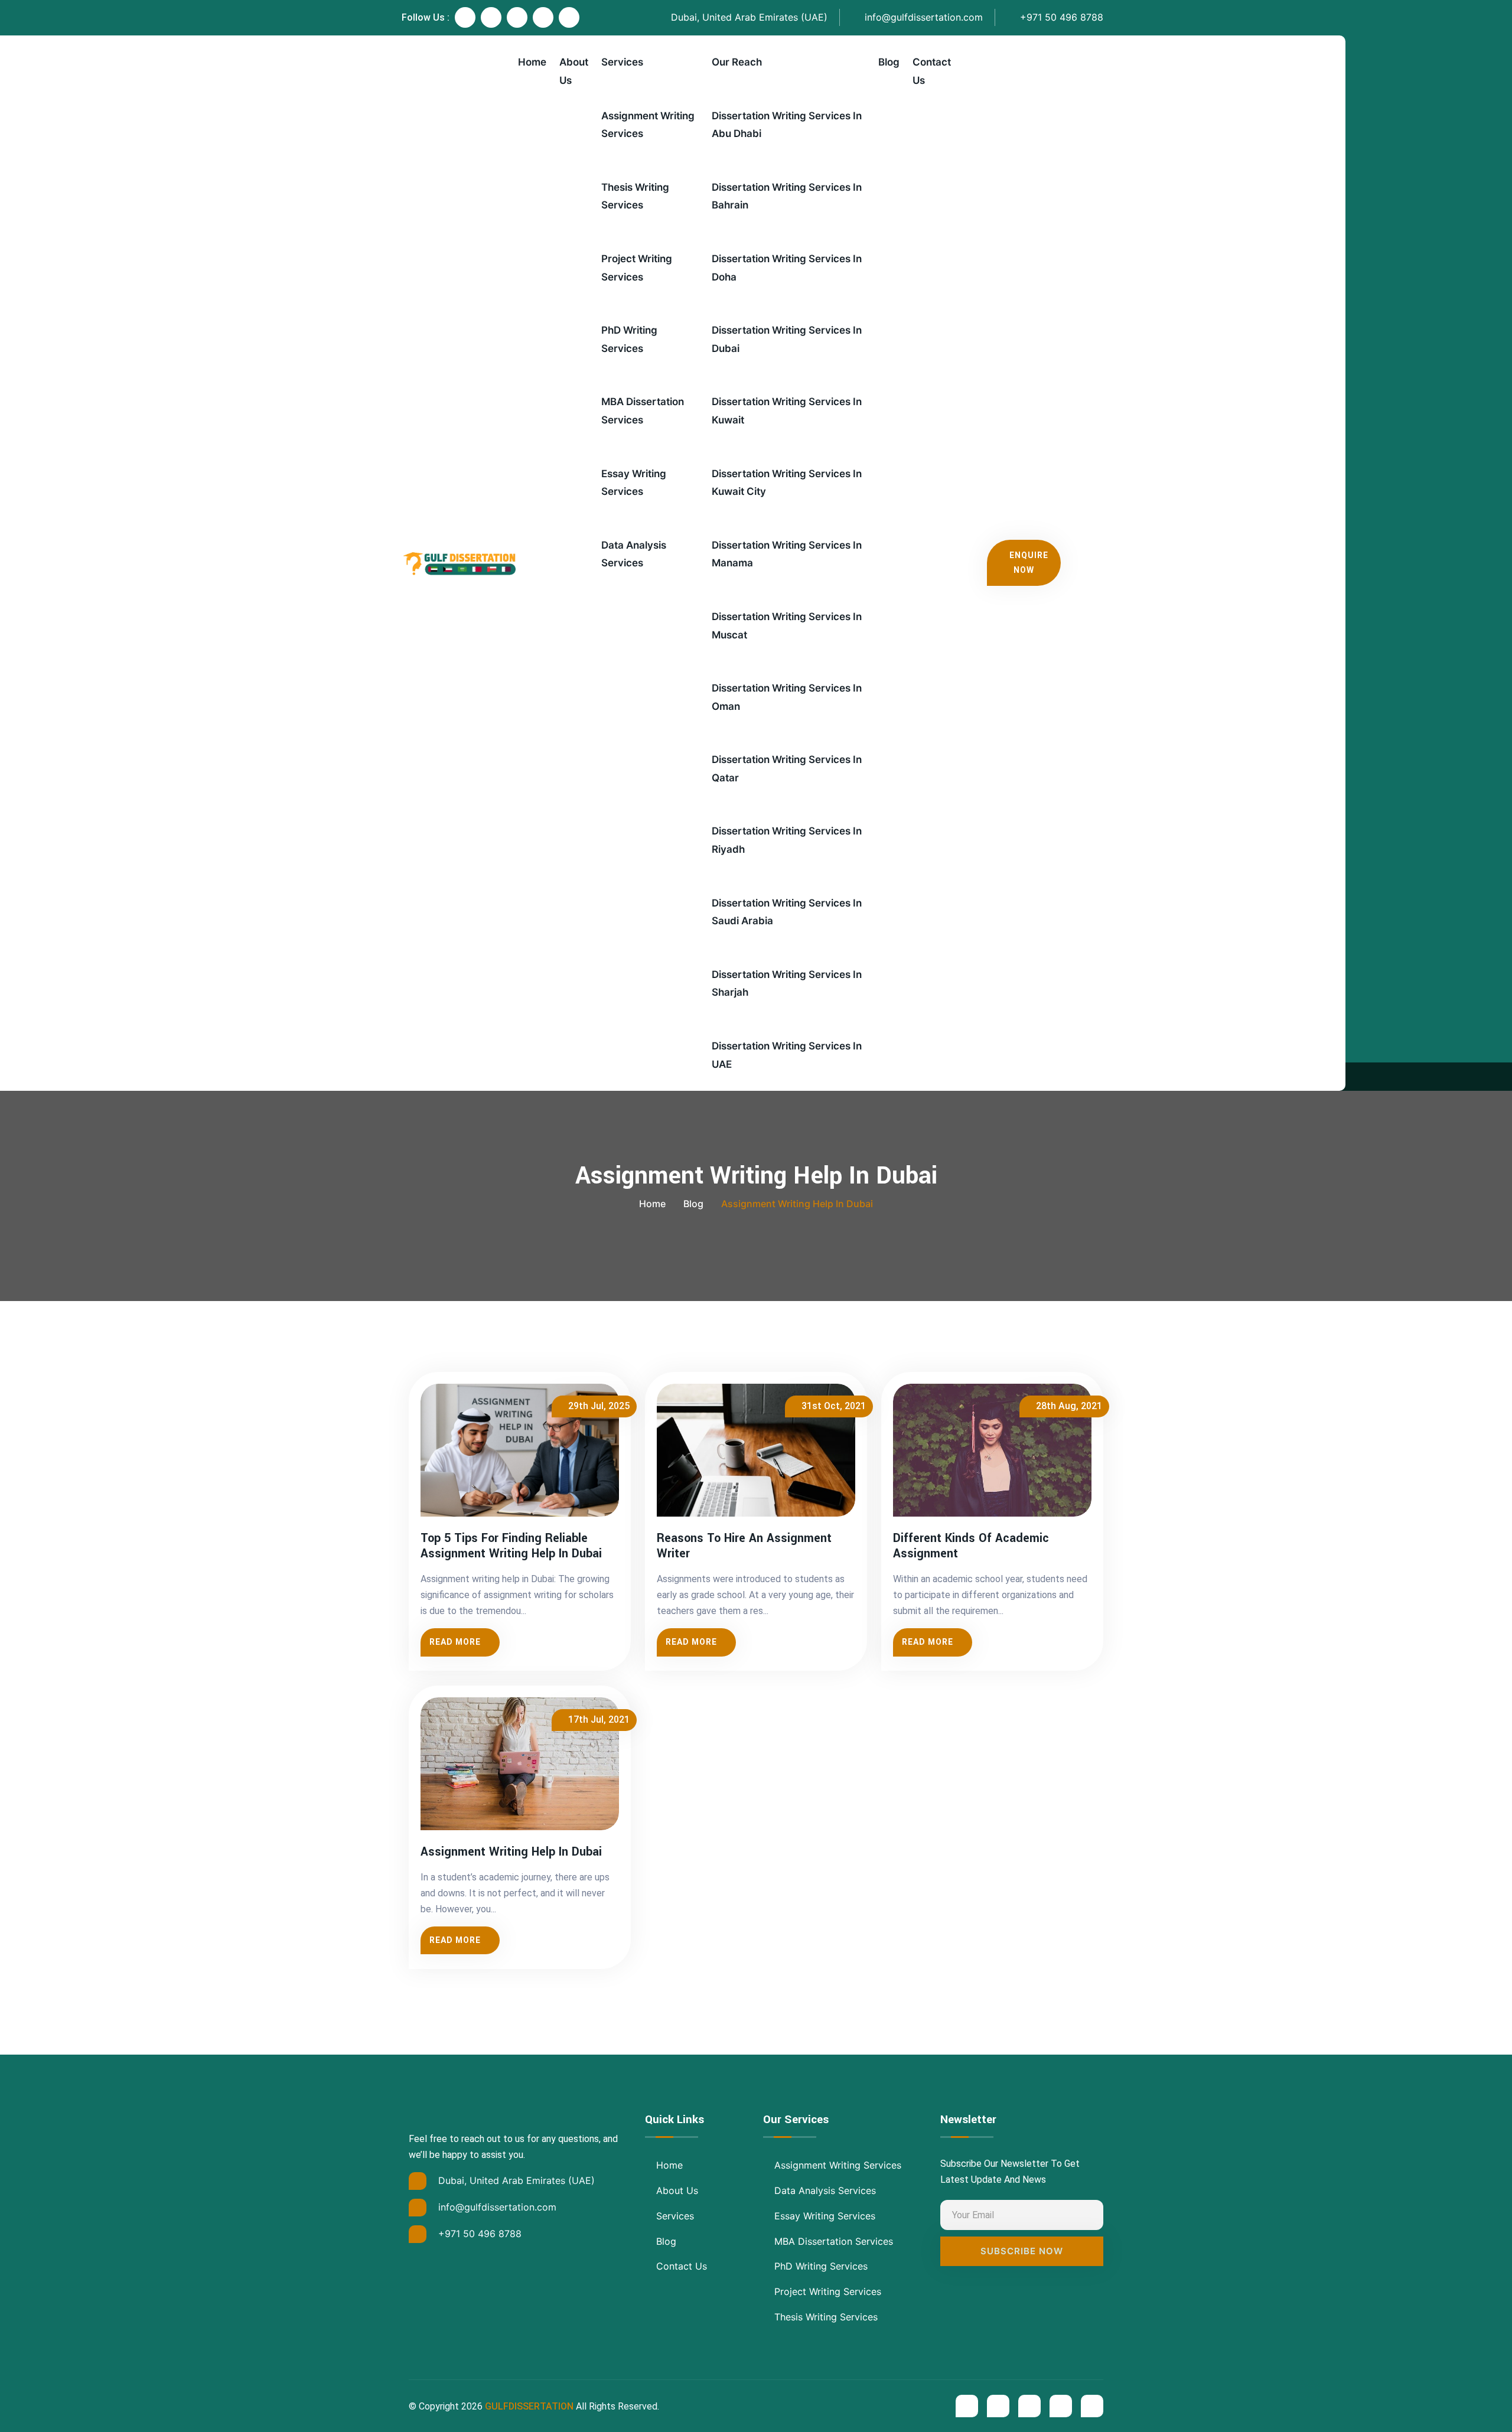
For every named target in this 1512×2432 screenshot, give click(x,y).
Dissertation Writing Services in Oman (787, 697)
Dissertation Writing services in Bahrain (787, 196)
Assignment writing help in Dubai (511, 1852)
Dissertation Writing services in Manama (787, 554)
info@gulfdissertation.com (922, 17)
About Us (574, 71)
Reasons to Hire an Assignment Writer (744, 1546)
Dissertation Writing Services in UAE (787, 1055)
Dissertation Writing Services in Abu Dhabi (787, 125)
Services (622, 62)
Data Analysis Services (634, 554)
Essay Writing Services (634, 483)
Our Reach (737, 62)
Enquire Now (1029, 563)
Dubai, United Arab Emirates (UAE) (748, 17)
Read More (455, 1642)
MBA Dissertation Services (643, 411)
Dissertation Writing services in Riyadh (787, 840)
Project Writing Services (637, 268)
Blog (889, 62)
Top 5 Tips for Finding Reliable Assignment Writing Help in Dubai (511, 1546)
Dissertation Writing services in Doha (787, 268)
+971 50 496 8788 (1060, 17)
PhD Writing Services (629, 339)
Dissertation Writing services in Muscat (787, 626)
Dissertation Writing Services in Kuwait (787, 411)
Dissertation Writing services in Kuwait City (787, 483)
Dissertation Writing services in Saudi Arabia (787, 912)
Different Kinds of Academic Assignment (971, 1546)
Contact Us (932, 71)
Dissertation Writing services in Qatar (787, 769)
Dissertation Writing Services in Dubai (787, 339)
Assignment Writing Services (648, 125)
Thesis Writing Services (635, 196)
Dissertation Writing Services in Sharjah (787, 984)
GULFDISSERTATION (529, 2406)
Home (532, 62)
